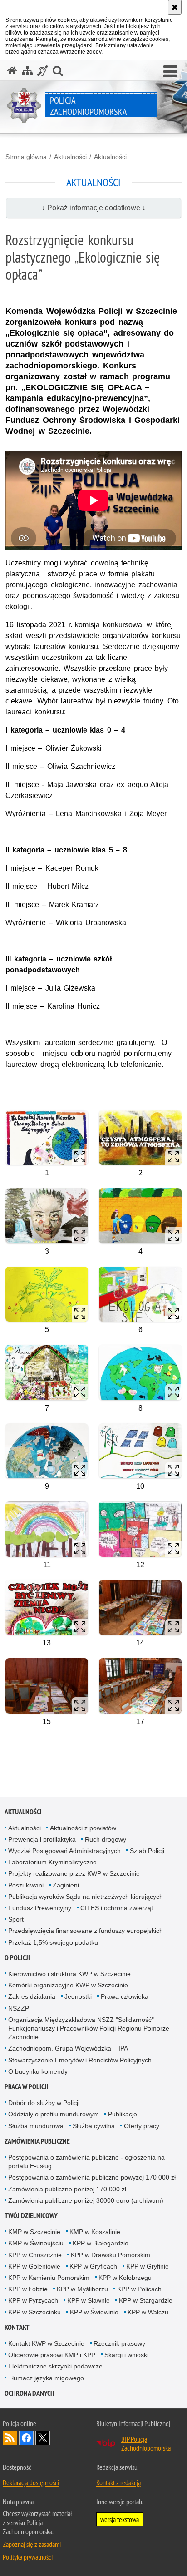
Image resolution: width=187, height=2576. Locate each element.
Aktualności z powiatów (83, 1828)
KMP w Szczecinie (34, 2232)
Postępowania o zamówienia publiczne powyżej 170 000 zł (92, 2177)
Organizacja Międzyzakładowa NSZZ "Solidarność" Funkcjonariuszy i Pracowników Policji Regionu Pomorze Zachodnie (89, 2028)
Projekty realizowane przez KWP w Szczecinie (74, 1873)
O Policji (17, 1958)
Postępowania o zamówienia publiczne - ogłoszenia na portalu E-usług (86, 2162)
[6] (140, 1294)
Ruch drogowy (106, 1839)
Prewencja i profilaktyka (42, 1839)
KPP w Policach (139, 2289)
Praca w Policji (27, 2087)
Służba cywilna (94, 2126)
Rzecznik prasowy (119, 2343)
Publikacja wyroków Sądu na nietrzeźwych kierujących (86, 1897)
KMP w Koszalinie (95, 2232)
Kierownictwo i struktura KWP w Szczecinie (69, 1974)
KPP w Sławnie (89, 2300)
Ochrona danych (30, 2393)
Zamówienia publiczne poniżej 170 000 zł (67, 2189)
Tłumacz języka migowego (46, 2378)
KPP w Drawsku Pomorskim (111, 2255)
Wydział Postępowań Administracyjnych (64, 1851)
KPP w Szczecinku (34, 2312)
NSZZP (19, 2008)
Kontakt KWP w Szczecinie (46, 2343)
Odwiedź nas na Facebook (26, 2438)
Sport (16, 1919)
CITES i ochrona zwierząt (117, 1908)
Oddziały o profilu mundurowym (54, 2114)
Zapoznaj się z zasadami (32, 2544)
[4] (140, 1216)
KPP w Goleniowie (34, 2266)
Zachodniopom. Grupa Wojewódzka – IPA (68, 2048)
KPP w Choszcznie (35, 2255)
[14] (140, 1608)
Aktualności (70, 157)
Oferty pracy (142, 2126)
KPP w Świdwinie (94, 2312)
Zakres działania (32, 1996)
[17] (140, 1686)
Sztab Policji (147, 1851)
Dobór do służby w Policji (44, 2103)
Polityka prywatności (28, 2557)
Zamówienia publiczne (37, 2141)
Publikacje (123, 2114)
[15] (47, 1686)
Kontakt (17, 2327)
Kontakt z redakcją (118, 2482)
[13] (47, 1608)
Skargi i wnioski (126, 2355)
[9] (47, 1451)
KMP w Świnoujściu (36, 2243)
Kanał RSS (10, 2438)
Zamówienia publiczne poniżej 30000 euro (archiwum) (86, 2200)
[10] (140, 1451)
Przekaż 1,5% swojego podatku (53, 1942)
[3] (47, 1216)
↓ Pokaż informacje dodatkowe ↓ (94, 208)
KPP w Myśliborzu (82, 2289)
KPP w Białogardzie (101, 2243)
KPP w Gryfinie (148, 2266)
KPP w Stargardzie (146, 2300)
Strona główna (26, 157)
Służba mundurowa (36, 2126)
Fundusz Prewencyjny (40, 1908)
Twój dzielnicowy (31, 2216)
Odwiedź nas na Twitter (43, 2438)
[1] (47, 1137)
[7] (47, 1372)
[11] (47, 1529)
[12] (140, 1529)
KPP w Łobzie (28, 2289)
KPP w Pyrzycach (33, 2300)
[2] (140, 1137)
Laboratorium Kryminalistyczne (52, 1862)
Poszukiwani (26, 1885)
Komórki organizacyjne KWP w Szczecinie (68, 1985)
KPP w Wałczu (148, 2312)
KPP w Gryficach (93, 2266)
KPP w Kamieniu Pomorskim (49, 2278)
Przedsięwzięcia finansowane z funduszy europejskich (86, 1931)
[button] (170, 72)
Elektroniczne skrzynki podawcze (55, 2366)
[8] (140, 1372)
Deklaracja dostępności (31, 2482)
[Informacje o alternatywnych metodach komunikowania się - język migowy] (43, 71)
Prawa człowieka (125, 1996)
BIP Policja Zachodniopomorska (146, 2443)
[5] (47, 1294)
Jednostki (78, 1996)
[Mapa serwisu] (27, 71)
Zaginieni (66, 1885)
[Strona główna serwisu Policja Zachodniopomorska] (12, 71)
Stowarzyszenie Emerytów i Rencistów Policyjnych (80, 2060)
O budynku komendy (38, 2071)
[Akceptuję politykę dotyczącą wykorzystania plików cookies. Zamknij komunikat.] (175, 7)
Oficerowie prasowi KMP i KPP (52, 2355)
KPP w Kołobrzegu (125, 2278)
